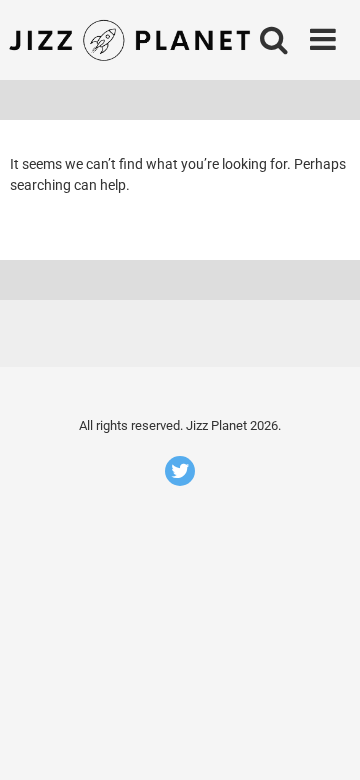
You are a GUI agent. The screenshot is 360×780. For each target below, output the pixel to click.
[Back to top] (323, 739)
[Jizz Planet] (133, 40)
